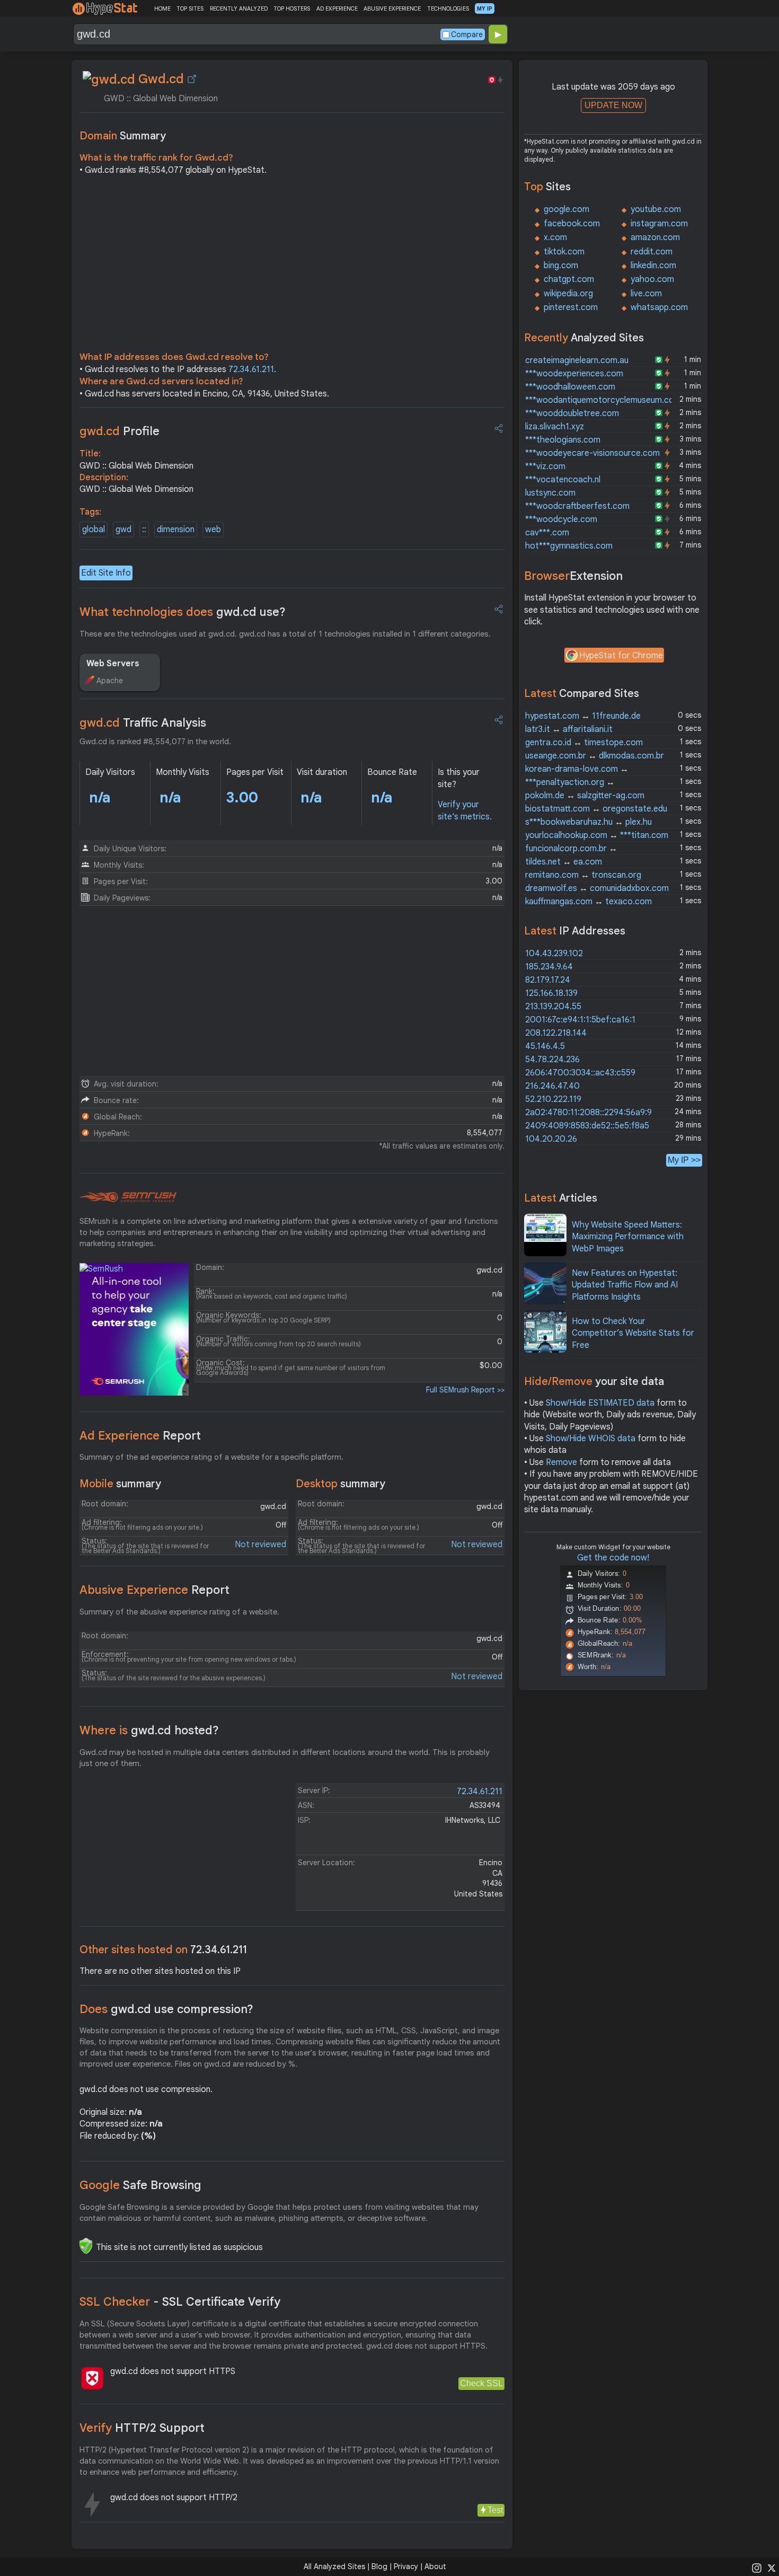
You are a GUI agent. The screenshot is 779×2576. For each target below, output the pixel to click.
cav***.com (547, 533)
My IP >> (684, 1160)
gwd (123, 530)
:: (144, 530)
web (213, 530)
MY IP (485, 8)
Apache (110, 681)
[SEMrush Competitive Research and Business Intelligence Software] (128, 1197)
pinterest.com (571, 307)
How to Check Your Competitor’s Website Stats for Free (633, 1333)
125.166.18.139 (551, 993)
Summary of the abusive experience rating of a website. (179, 1612)
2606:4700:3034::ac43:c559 (580, 1073)
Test (495, 2510)
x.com (555, 237)
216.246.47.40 (552, 1086)
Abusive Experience (154, 1590)
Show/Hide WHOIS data (591, 1439)
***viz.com (545, 466)
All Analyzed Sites (334, 2566)
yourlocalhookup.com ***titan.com (597, 835)
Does (166, 2009)
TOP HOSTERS (292, 8)
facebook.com (572, 224)
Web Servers (113, 664)
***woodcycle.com (561, 519)
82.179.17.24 (548, 980)
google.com (566, 209)
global (94, 530)
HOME (162, 8)
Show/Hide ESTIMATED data (600, 1403)
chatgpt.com (569, 279)
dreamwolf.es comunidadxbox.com (597, 888)
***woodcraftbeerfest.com (577, 506)
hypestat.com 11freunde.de (583, 716)
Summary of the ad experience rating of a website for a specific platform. (211, 1457)
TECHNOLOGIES (448, 8)
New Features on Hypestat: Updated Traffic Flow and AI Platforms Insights (625, 1285)
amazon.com (655, 237)
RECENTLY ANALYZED (239, 8)
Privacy (406, 2566)
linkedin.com (653, 266)
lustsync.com (550, 493)
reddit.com (652, 252)
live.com (646, 294)
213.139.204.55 (553, 1007)
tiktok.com (564, 252)
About (435, 2566)
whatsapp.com (659, 307)
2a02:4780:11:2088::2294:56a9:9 (588, 1113)
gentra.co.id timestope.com (584, 743)
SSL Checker (180, 2302)
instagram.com (659, 224)
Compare (467, 34)
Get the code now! (613, 1558)
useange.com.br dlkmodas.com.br (595, 756)
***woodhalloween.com (570, 387)
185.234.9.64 (549, 967)
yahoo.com (652, 279)
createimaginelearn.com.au (577, 360)
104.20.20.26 (551, 1139)
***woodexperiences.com (574, 374)
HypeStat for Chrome (621, 656)
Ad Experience (140, 1436)
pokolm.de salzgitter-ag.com (585, 796)
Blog (379, 2566)
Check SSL (481, 2383)
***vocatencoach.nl (563, 480)
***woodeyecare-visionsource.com (592, 453)
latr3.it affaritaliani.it (569, 729)
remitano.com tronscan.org (583, 875)
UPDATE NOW (613, 105)
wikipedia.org (568, 294)
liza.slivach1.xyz (555, 427)
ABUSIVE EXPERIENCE (392, 8)
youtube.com (656, 209)
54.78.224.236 (552, 1060)
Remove (561, 1462)
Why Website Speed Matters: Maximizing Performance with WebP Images (628, 1237)
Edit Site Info (106, 573)
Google (140, 2185)
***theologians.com (563, 440)
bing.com (561, 266)
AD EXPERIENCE (337, 8)
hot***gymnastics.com (569, 546)
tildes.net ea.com (564, 862)
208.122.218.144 (556, 1033)
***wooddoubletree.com (572, 413)
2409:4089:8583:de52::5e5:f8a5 (587, 1126)
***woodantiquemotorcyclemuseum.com (603, 400)
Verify (142, 2428)
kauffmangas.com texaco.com (588, 902)
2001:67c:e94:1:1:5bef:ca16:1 (580, 1020)
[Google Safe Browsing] (86, 2246)
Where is (149, 1730)
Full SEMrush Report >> (465, 1390)
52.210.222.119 (553, 1099)
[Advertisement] (292, 266)
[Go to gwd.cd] (192, 79)
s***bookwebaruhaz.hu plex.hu (588, 822)
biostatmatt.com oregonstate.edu (596, 809)
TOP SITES (190, 8)
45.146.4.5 (545, 1046)
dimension (176, 530)
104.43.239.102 (554, 954)
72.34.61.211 (251, 369)
